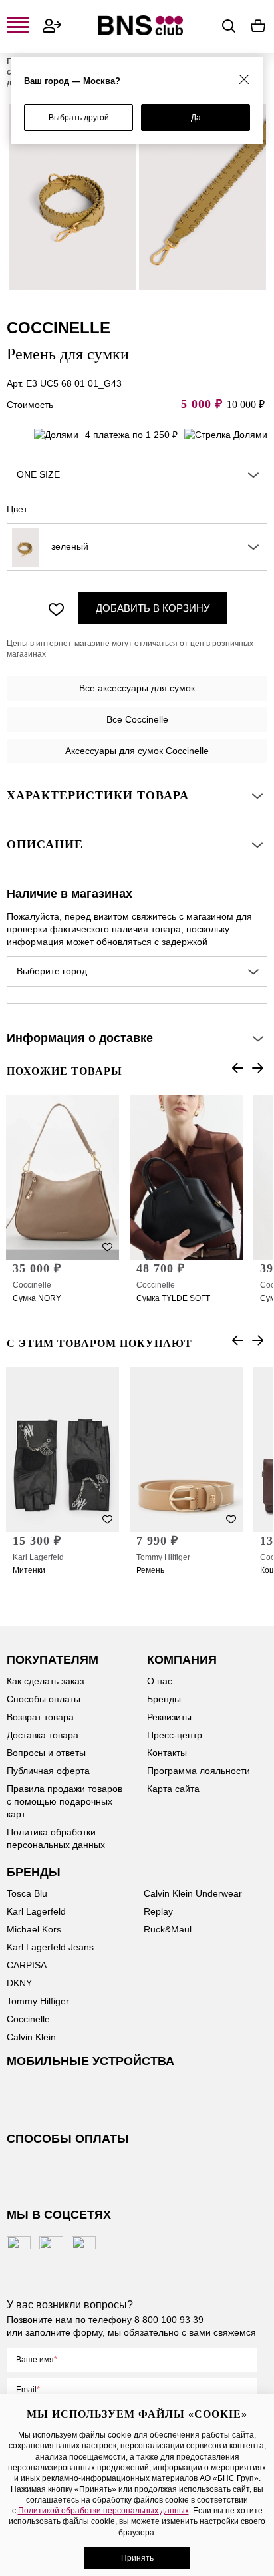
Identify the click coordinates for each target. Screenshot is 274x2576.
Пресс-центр (175, 1735)
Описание (45, 844)
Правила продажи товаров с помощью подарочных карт (65, 1801)
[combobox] (137, 475)
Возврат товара (40, 1717)
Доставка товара (43, 1735)
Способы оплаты (44, 1699)
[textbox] (137, 547)
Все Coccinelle (137, 719)
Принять (137, 2558)
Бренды (164, 1699)
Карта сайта (173, 1789)
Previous (237, 1068)
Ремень (150, 1570)
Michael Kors (34, 1929)
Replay (158, 1911)
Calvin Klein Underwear (193, 1893)
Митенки (29, 1570)
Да (196, 118)
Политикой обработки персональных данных (103, 2511)
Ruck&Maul (168, 1929)
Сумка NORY (37, 1298)
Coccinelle (32, 1285)
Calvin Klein (31, 2037)
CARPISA (27, 1965)
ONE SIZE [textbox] (38, 474)
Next (257, 1068)
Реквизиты (169, 1717)
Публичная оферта (48, 1771)
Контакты (167, 1753)
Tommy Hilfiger (163, 1557)
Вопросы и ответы (46, 1753)
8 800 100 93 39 (169, 2320)
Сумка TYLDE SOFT (173, 1298)
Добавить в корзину (153, 608)
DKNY (19, 1983)
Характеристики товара (98, 795)
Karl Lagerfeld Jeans (50, 1947)
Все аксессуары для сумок (137, 688)
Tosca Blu (27, 1893)
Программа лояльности (199, 1771)
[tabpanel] (72, 197)
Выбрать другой (79, 118)
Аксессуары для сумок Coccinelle (137, 751)
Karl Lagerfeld (38, 1557)
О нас (160, 1681)
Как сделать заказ (45, 1681)
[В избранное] (56, 608)
